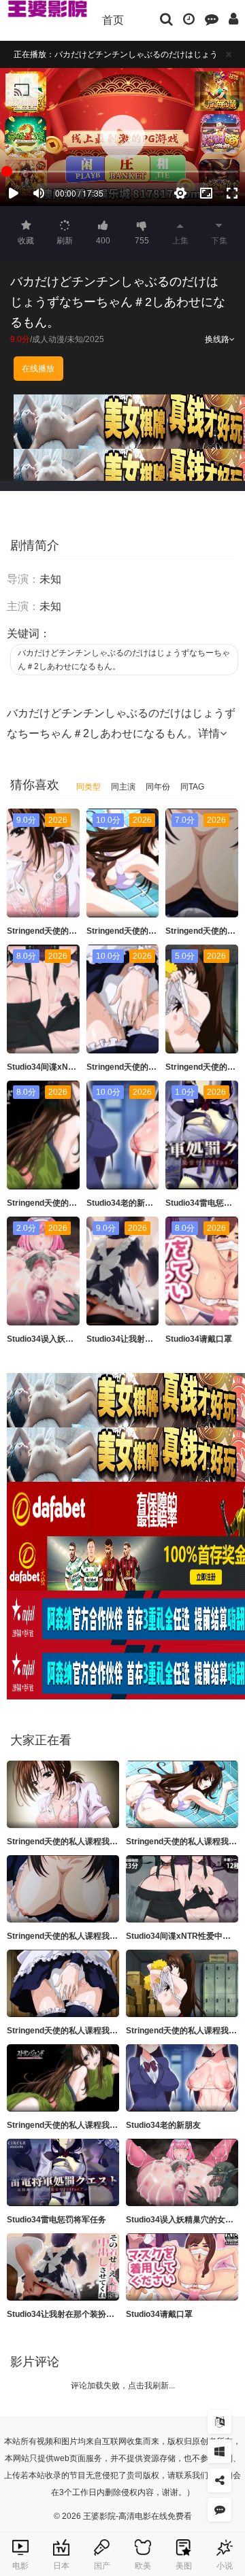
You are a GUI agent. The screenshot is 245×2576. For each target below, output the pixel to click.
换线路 (217, 339)
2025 (95, 339)
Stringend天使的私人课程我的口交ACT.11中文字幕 (100, 2031)
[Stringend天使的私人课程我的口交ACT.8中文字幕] (63, 1889)
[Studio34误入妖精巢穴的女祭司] (182, 2172)
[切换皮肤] (219, 2451)
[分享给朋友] (219, 2480)
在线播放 (38, 369)
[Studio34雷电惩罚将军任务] (63, 2172)
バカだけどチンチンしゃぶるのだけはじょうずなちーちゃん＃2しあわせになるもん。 (124, 660)
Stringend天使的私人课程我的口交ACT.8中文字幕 (98, 1936)
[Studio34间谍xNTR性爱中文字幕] (182, 1889)
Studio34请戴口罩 (199, 1339)
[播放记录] (189, 18)
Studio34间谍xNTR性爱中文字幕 (67, 1067)
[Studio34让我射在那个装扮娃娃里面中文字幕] (63, 2267)
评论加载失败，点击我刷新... (123, 2386)
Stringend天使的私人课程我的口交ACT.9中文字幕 (98, 1842)
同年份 (158, 787)
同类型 (88, 787)
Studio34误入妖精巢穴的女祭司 (65, 1339)
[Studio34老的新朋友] (182, 2078)
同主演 (123, 787)
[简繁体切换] (219, 2422)
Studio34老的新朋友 (124, 1203)
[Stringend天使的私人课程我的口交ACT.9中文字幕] (63, 1794)
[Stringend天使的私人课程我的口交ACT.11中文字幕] (63, 1983)
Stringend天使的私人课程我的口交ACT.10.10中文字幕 (107, 2125)
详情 (209, 733)
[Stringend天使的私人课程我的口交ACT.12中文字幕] (182, 1983)
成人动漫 (48, 339)
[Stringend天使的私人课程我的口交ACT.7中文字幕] (182, 1794)
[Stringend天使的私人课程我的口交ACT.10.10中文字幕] (63, 2078)
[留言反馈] (212, 18)
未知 (75, 339)
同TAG (192, 787)
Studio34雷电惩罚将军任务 (56, 2220)
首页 (113, 20)
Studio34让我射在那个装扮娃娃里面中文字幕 (89, 2314)
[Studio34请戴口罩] (182, 2267)
